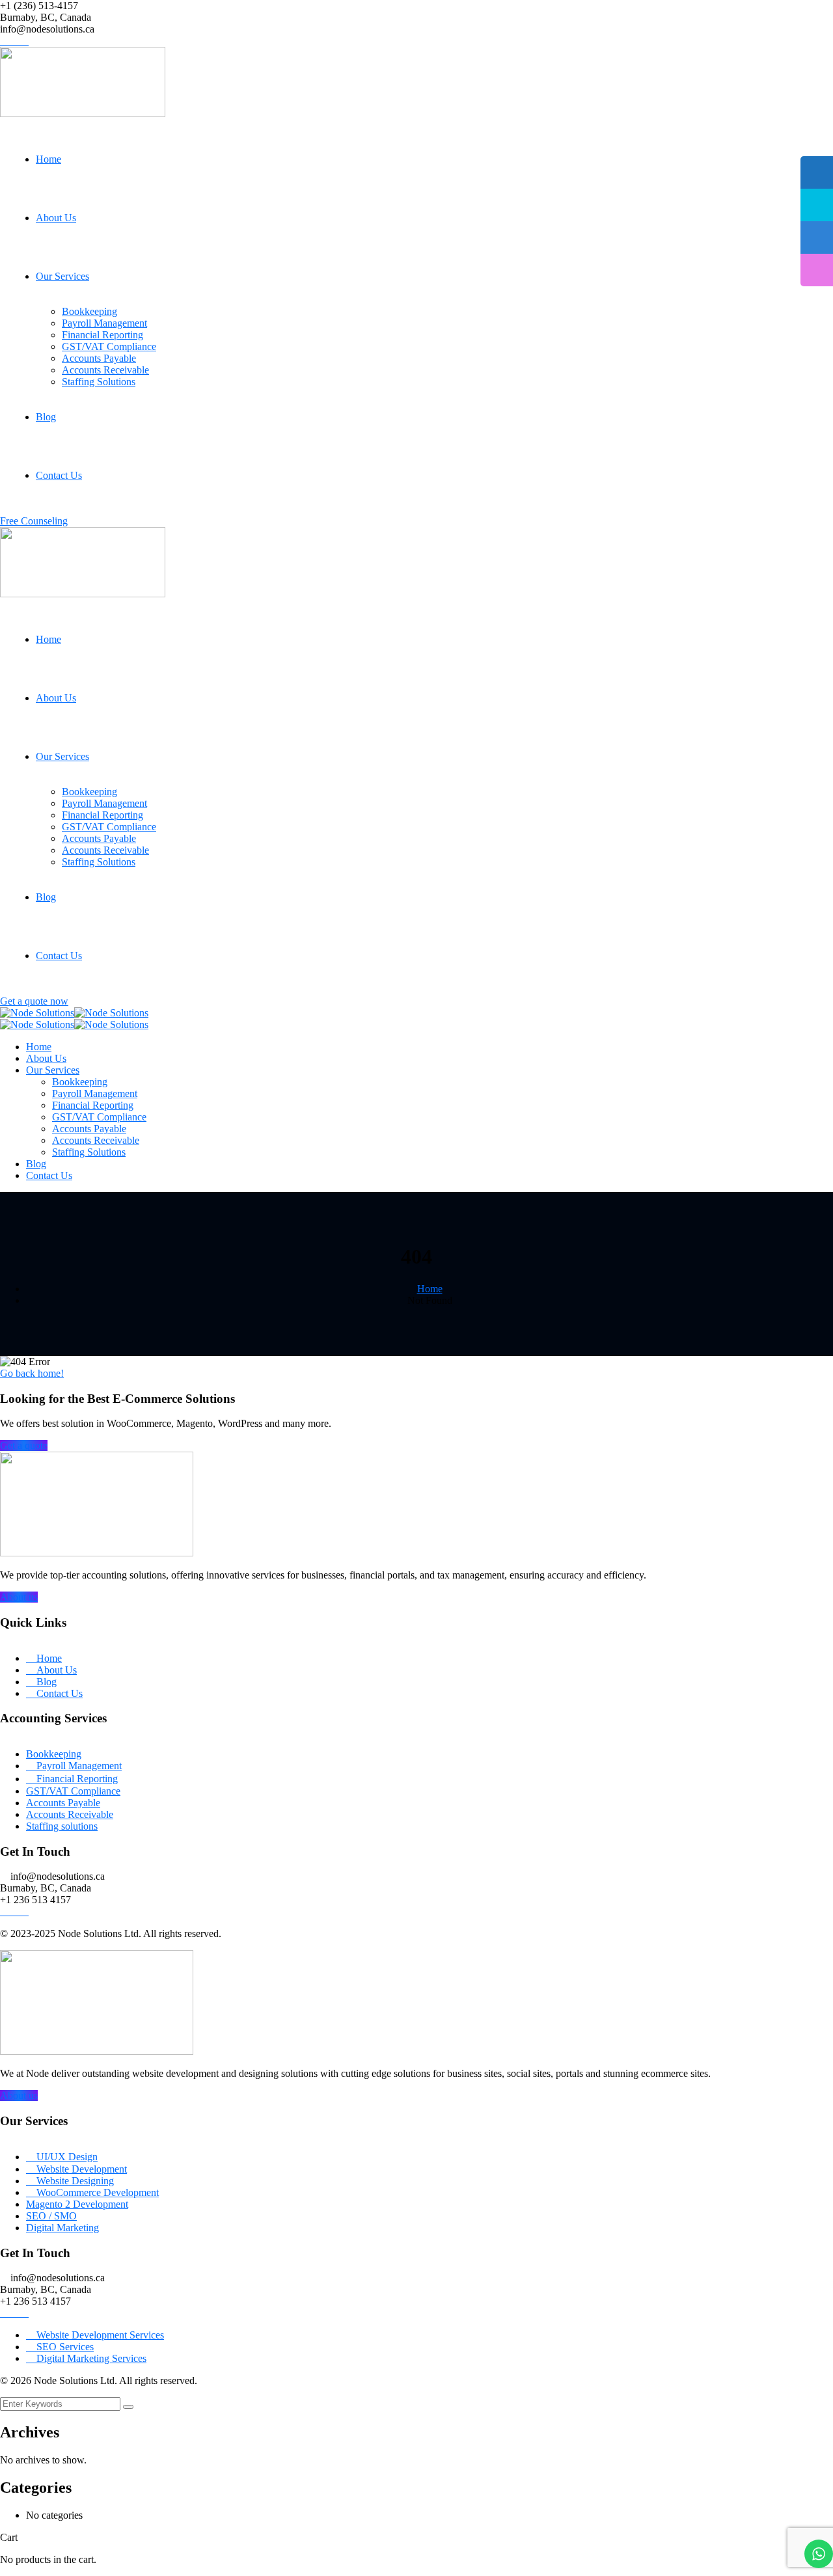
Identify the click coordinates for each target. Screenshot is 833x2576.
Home (430, 1289)
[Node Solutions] (37, 1013)
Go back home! (32, 1373)
